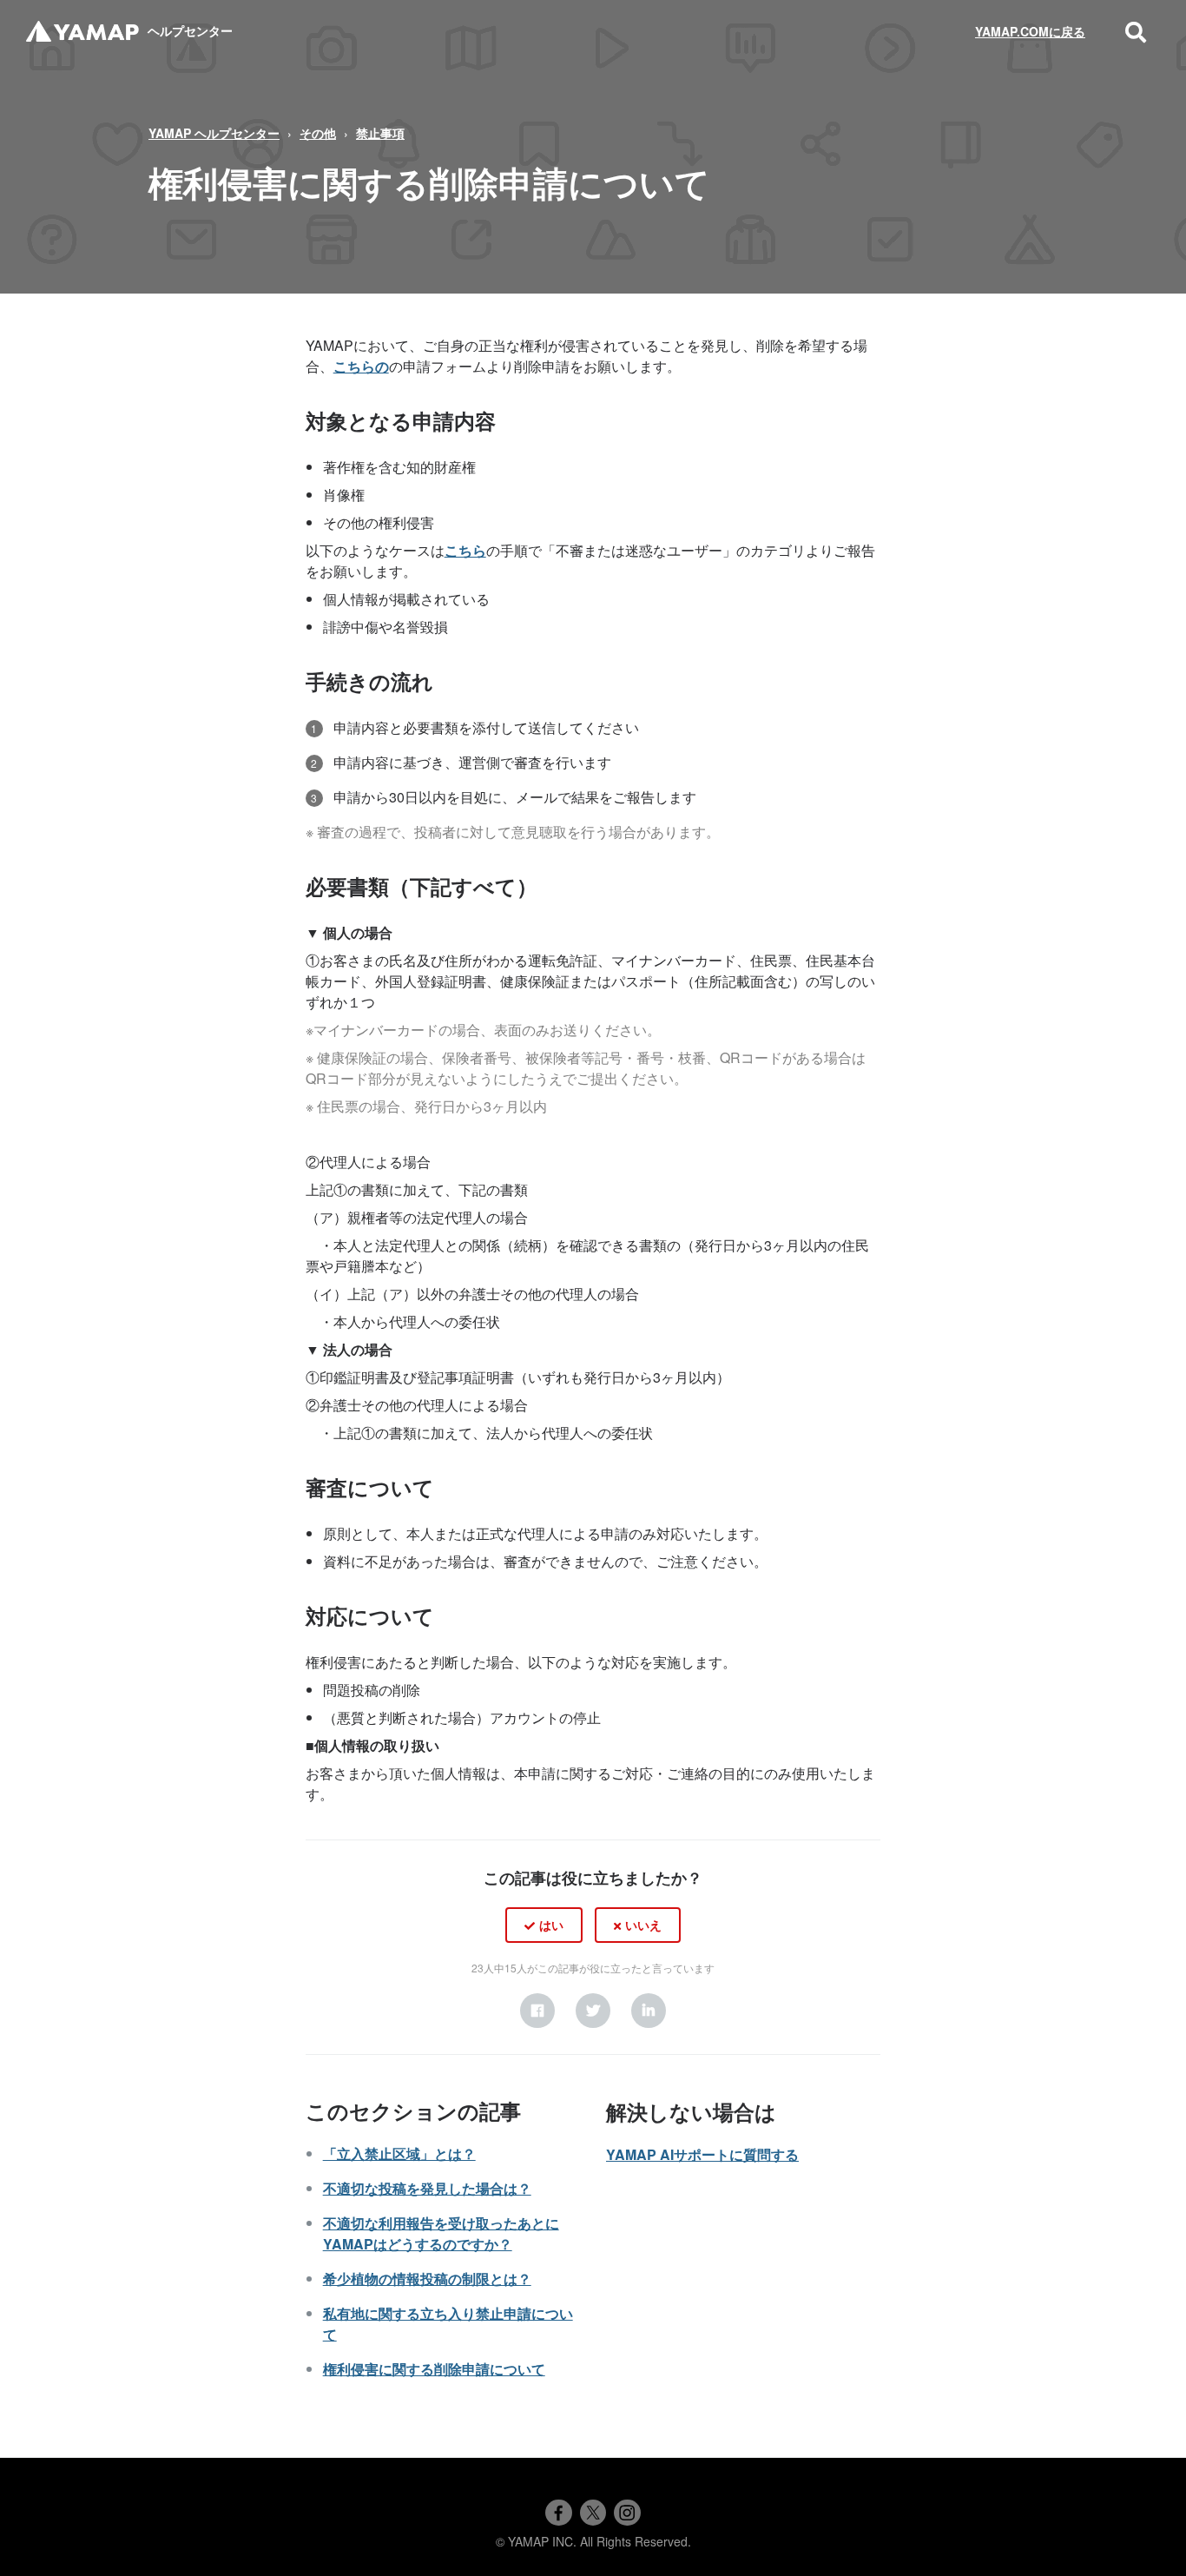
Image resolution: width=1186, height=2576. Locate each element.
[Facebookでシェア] (558, 2513)
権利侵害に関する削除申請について (434, 2369)
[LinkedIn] (649, 2011)
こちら (465, 550)
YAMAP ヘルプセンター (214, 133)
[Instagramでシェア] (627, 2513)
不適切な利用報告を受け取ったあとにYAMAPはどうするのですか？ (441, 2233)
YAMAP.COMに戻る (1030, 31)
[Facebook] (537, 2011)
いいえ (643, 1925)
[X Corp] (593, 2011)
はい (551, 1925)
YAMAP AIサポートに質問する (702, 2154)
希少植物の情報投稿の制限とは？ (427, 2279)
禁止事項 (380, 133)
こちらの (361, 366)
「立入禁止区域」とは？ (399, 2153)
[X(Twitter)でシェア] (593, 2513)
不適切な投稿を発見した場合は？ (427, 2188)
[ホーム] (82, 32)
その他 (318, 133)
